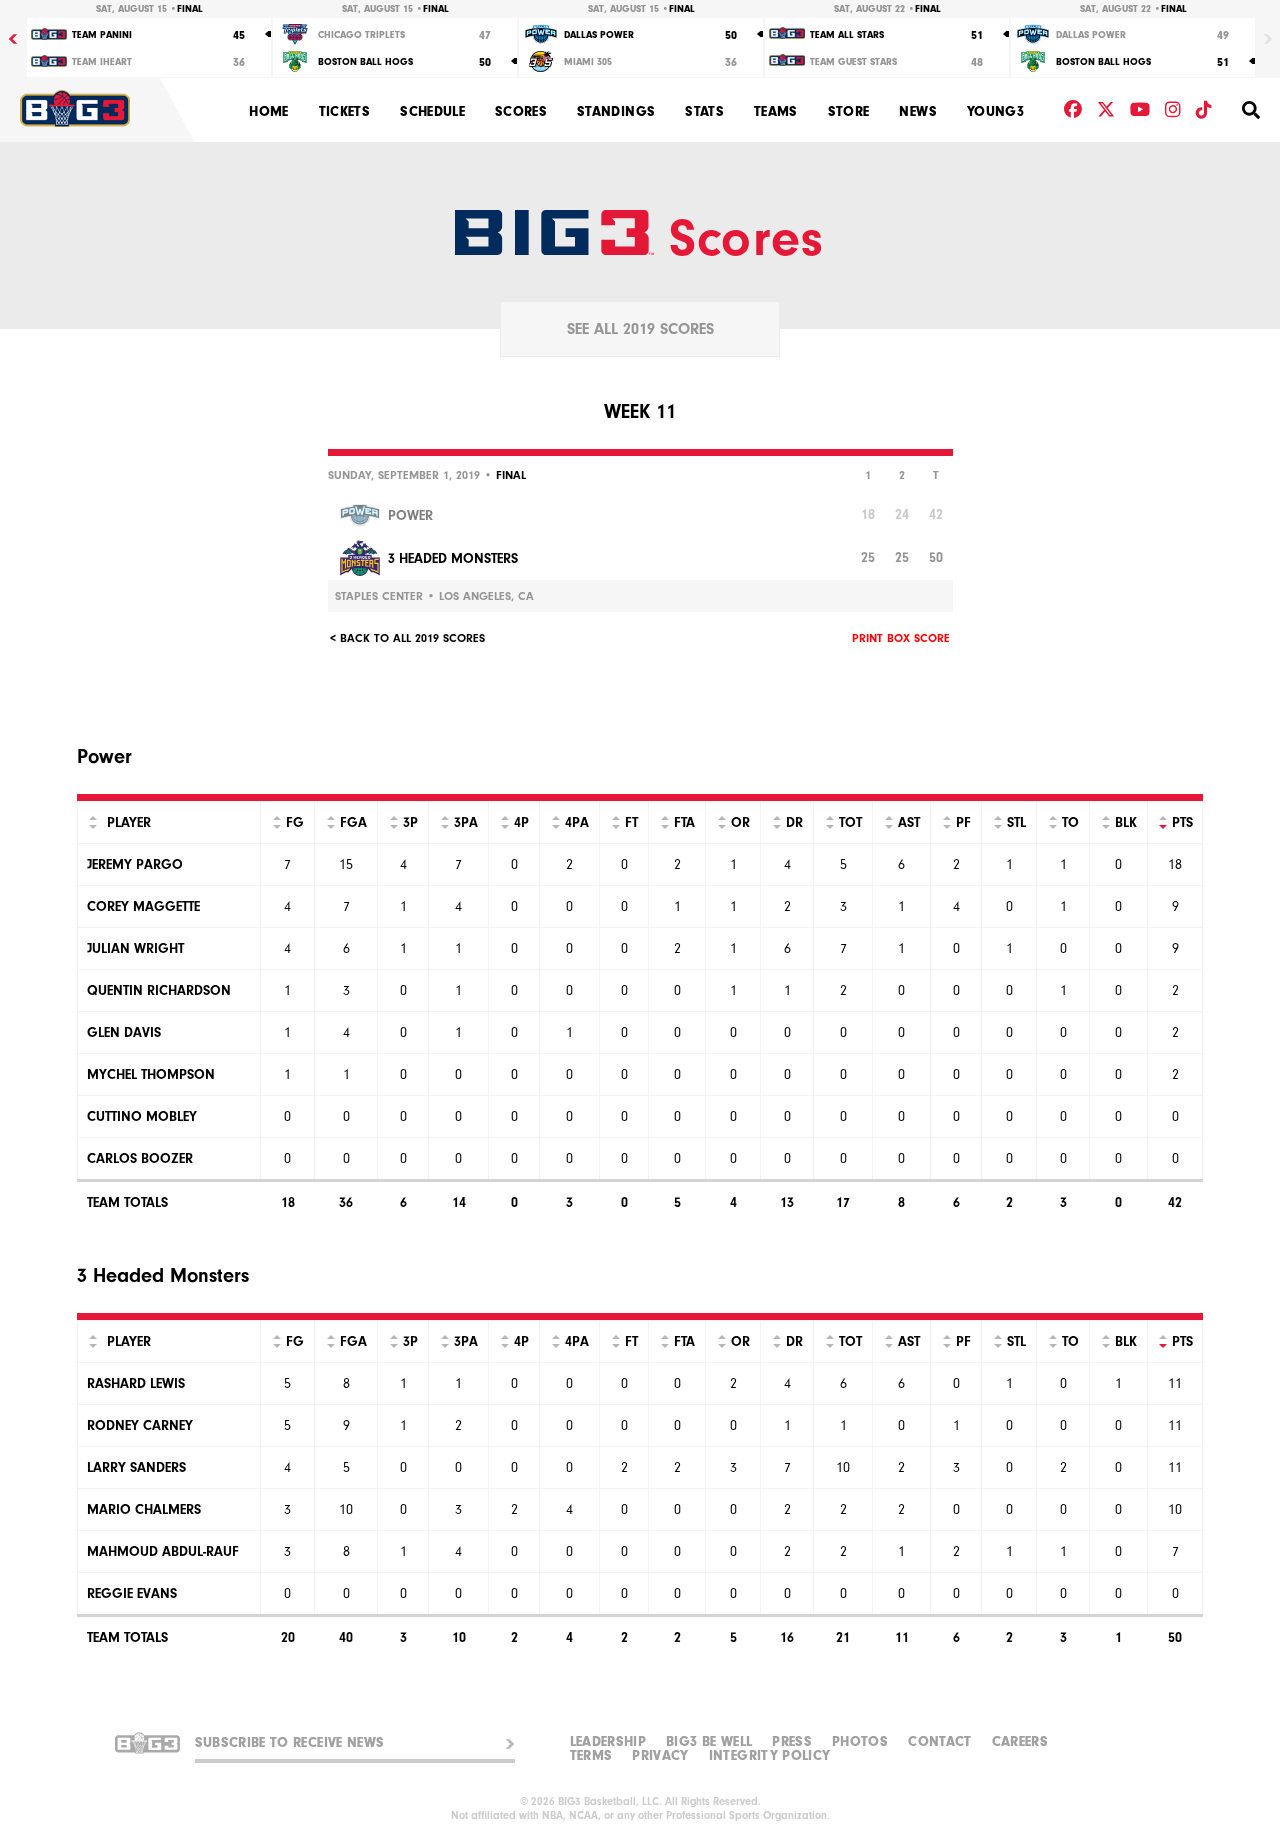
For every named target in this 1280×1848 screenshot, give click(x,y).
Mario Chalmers (144, 1509)
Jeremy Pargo (135, 864)
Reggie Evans (132, 1593)
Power (410, 515)
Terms (591, 1756)
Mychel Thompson (151, 1074)
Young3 (995, 111)
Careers (1020, 1742)
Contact (939, 1742)
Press (792, 1742)
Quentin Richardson (159, 990)
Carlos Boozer (140, 1158)
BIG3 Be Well (709, 1742)
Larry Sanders (136, 1467)
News (917, 111)
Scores (521, 111)
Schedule (432, 111)
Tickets (344, 111)
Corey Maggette (143, 906)
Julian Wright (135, 948)
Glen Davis (124, 1032)
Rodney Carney (140, 1425)
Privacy (660, 1756)
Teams (776, 111)
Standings (616, 111)
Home (268, 111)
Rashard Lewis (136, 1383)
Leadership (608, 1742)
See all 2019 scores (640, 329)
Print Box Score (901, 638)
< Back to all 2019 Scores (407, 638)
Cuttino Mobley (142, 1116)
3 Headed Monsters (453, 558)
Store (849, 111)
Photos (860, 1742)
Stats (704, 111)
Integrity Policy (770, 1756)
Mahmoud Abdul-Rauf (163, 1551)
